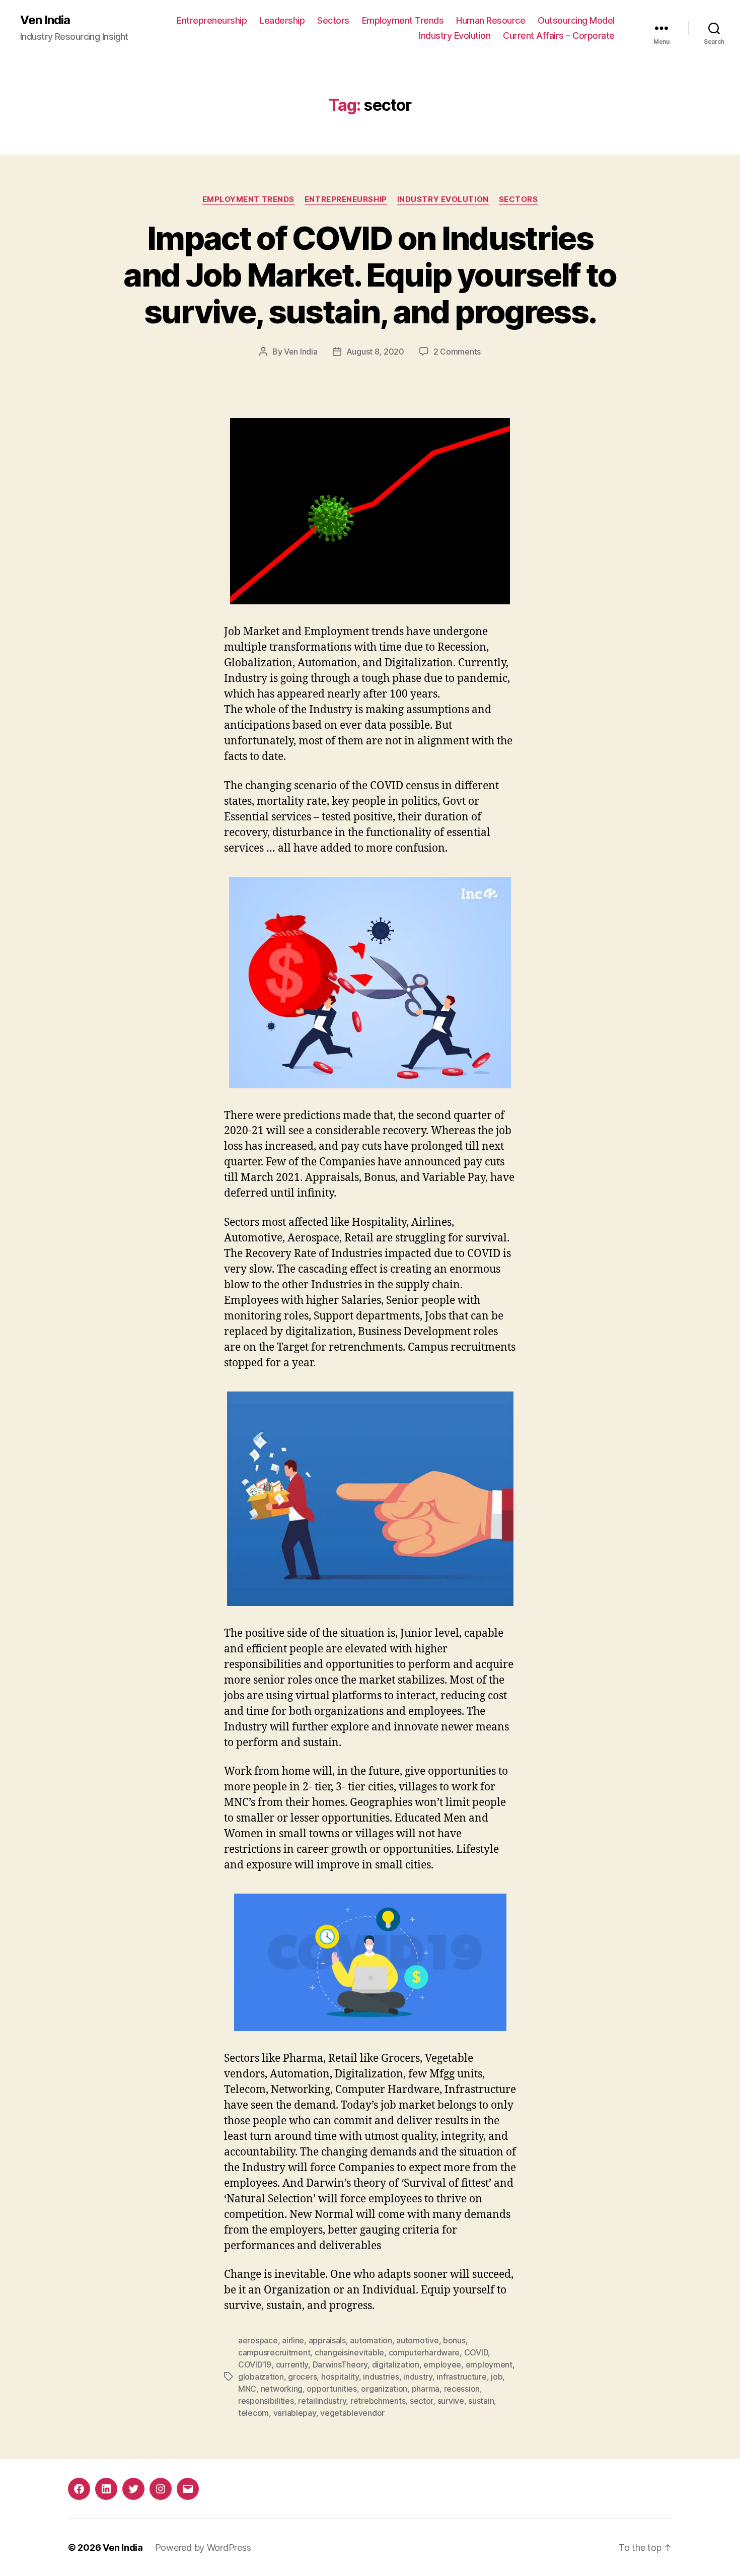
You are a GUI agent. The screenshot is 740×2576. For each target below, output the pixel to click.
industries (381, 2377)
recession (462, 2389)
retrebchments (378, 2401)
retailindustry (322, 2401)
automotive (417, 2340)
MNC (247, 2389)
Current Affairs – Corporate (559, 36)
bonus (454, 2340)
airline (293, 2340)
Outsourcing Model (576, 20)
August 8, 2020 (375, 352)
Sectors (333, 20)
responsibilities (266, 2401)
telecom (253, 2413)
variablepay (295, 2413)
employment (489, 2364)
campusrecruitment (274, 2352)
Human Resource (491, 20)
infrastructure (461, 2377)
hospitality (340, 2377)
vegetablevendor (352, 2413)
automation (371, 2340)
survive (451, 2401)
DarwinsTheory (340, 2364)
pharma (426, 2389)
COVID (476, 2352)
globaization (261, 2377)
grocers (302, 2377)
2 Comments (457, 352)
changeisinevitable (349, 2352)
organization (384, 2389)
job (497, 2377)
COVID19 (255, 2364)
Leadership (282, 20)
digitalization (396, 2364)
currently (292, 2364)
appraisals (327, 2340)
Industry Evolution (455, 36)
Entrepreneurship (212, 20)
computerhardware (424, 2352)
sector (421, 2401)
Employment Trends (403, 20)
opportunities (332, 2389)
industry (418, 2377)
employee (442, 2364)
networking (282, 2389)
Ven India (45, 20)
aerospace (258, 2340)
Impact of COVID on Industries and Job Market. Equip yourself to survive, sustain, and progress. (370, 275)
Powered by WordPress (203, 2548)
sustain (481, 2401)
